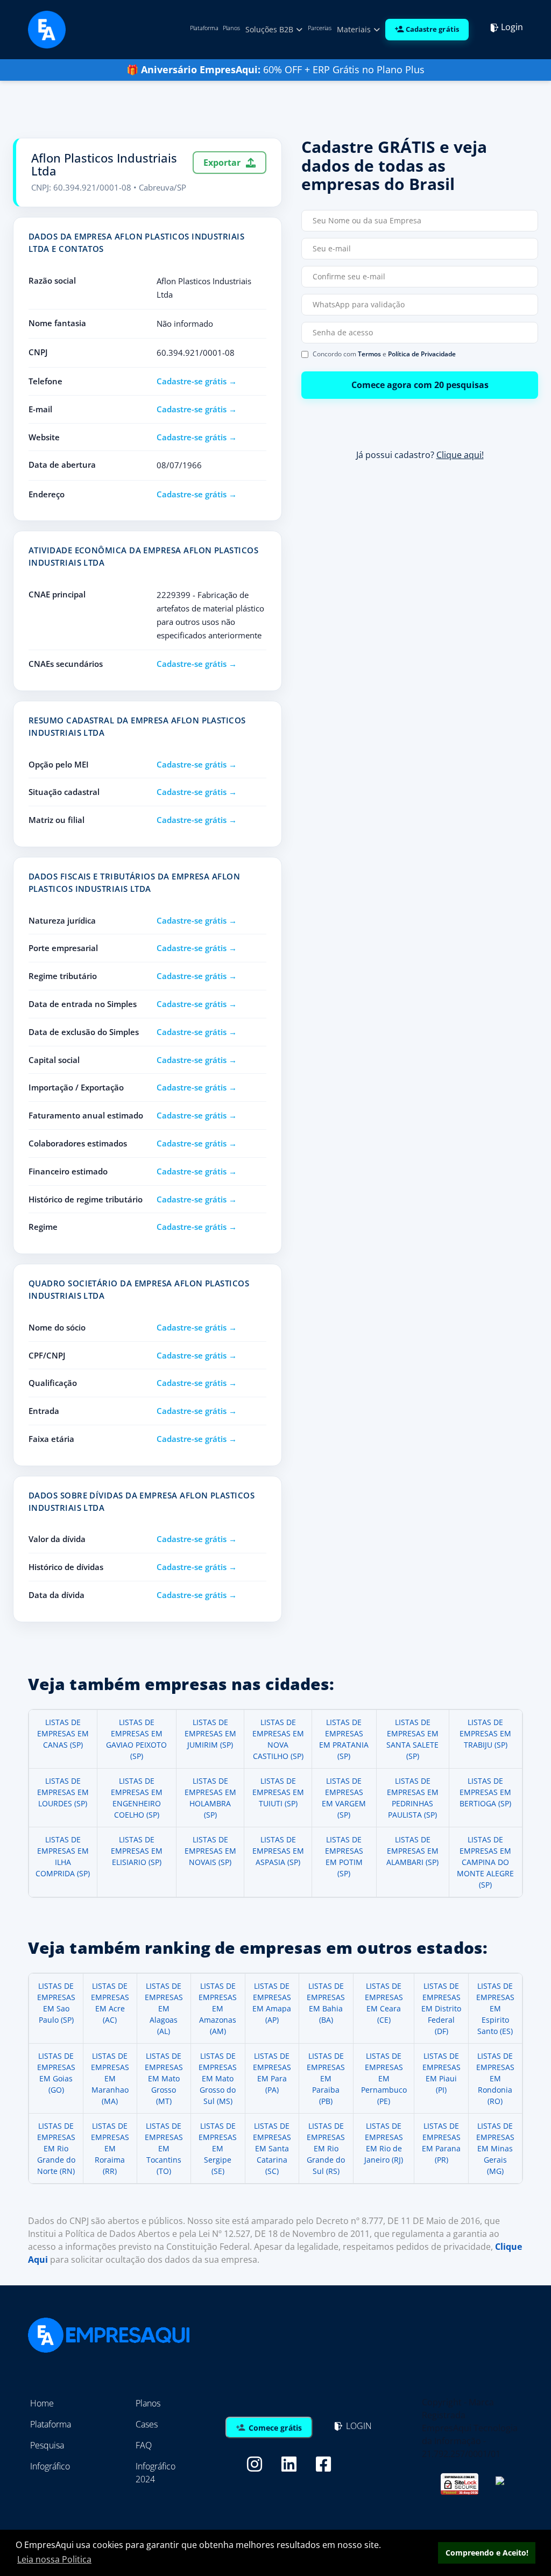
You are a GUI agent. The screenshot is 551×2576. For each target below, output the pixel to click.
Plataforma (204, 28)
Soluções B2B (270, 29)
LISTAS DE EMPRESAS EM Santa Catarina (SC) (272, 2148)
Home (42, 2403)
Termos (369, 354)
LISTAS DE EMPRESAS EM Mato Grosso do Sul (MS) (218, 2078)
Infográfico (50, 2466)
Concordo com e (384, 354)
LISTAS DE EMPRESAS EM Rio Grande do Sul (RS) (326, 2148)
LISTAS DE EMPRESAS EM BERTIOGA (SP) (485, 1792)
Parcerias (320, 28)
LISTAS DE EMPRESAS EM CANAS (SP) (63, 1733)
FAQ (144, 2445)
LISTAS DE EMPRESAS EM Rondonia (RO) (495, 2078)
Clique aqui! (460, 455)
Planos (231, 28)
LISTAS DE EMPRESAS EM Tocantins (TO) (164, 2148)
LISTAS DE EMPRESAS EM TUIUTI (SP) (278, 1792)
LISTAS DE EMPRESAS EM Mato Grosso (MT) (164, 2078)
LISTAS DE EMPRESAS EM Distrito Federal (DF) (441, 2008)
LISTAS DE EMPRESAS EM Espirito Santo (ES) (495, 2008)
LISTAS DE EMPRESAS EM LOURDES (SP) (63, 1792)
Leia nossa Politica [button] (54, 2559)
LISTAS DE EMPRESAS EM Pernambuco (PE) (384, 2078)
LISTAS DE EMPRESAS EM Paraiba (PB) (326, 2078)
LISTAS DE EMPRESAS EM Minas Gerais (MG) (495, 2148)
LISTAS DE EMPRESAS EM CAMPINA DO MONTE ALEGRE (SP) (485, 1862)
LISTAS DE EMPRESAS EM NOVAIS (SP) (210, 1851)
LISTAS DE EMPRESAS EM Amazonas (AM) (218, 2008)
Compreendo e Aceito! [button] (487, 2553)
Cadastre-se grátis (192, 381)
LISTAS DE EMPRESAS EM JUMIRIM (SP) (210, 1733)
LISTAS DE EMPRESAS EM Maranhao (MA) (110, 2078)
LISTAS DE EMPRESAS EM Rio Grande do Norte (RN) (56, 2148)
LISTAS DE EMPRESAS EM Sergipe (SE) (218, 2148)
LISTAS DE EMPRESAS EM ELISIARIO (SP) (137, 1851)
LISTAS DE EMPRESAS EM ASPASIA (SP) (278, 1851)
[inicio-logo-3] (47, 29)
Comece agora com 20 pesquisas (420, 385)
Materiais (355, 29)
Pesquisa (47, 2445)
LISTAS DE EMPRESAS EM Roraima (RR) (110, 2148)
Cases (147, 2424)
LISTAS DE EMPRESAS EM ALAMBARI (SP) (412, 1851)
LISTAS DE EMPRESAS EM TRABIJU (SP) (485, 1733)
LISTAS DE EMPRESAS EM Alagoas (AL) (164, 2008)
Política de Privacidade (422, 354)
